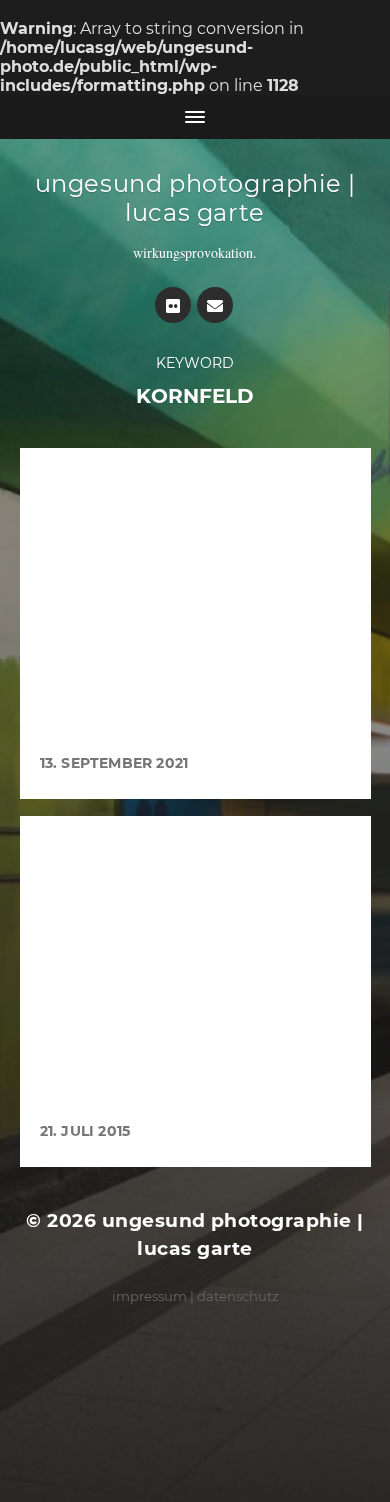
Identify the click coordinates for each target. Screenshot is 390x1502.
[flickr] (173, 305)
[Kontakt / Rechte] (215, 305)
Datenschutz (238, 1296)
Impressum (149, 1296)
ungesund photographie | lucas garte (195, 198)
